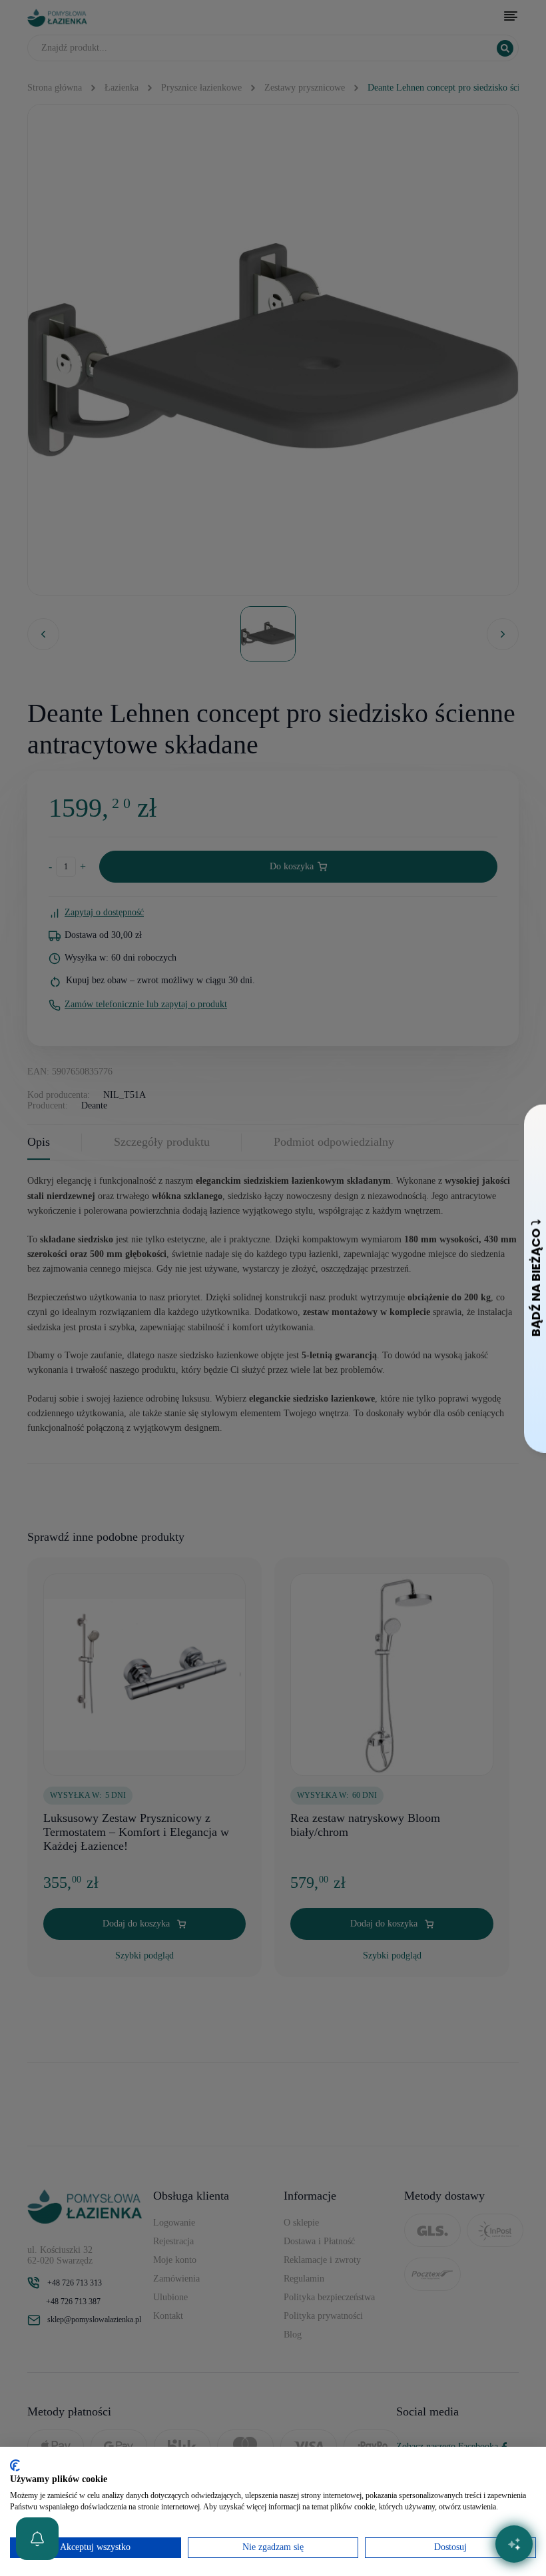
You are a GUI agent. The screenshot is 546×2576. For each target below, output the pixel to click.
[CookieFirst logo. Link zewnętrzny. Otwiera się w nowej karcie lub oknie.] (15, 2465)
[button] (37, 2539)
